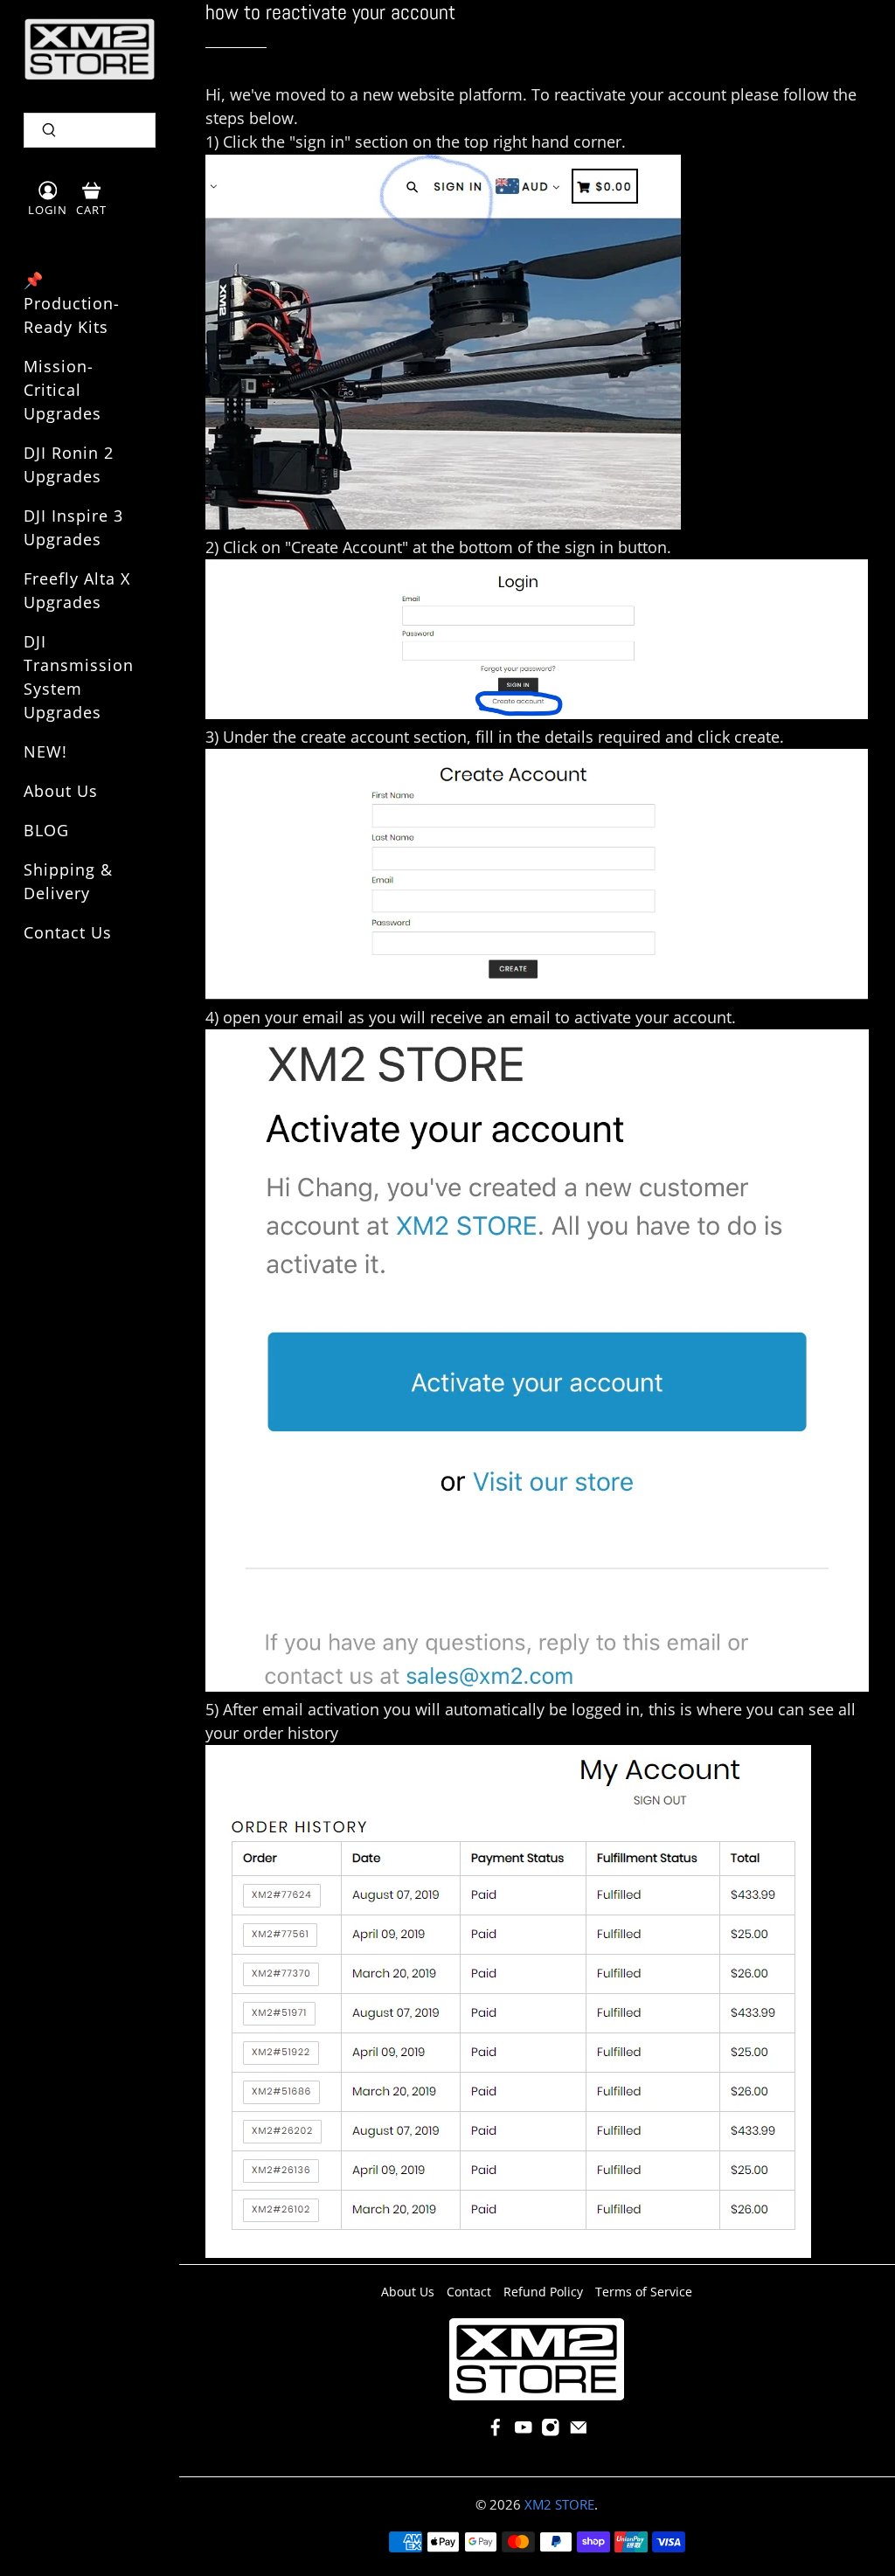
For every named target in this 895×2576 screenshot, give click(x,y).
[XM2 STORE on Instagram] (551, 2432)
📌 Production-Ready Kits (72, 303)
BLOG (46, 830)
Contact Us (68, 932)
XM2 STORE (559, 2504)
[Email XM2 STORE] (579, 2432)
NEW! (45, 751)
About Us (61, 791)
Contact (469, 2292)
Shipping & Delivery (68, 881)
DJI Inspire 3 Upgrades (73, 527)
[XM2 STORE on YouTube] (524, 2432)
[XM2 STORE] (90, 49)
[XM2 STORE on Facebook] (496, 2432)
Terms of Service (644, 2292)
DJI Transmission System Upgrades (79, 677)
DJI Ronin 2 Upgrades (69, 464)
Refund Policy (543, 2292)
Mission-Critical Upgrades (62, 390)
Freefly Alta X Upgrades (77, 590)
